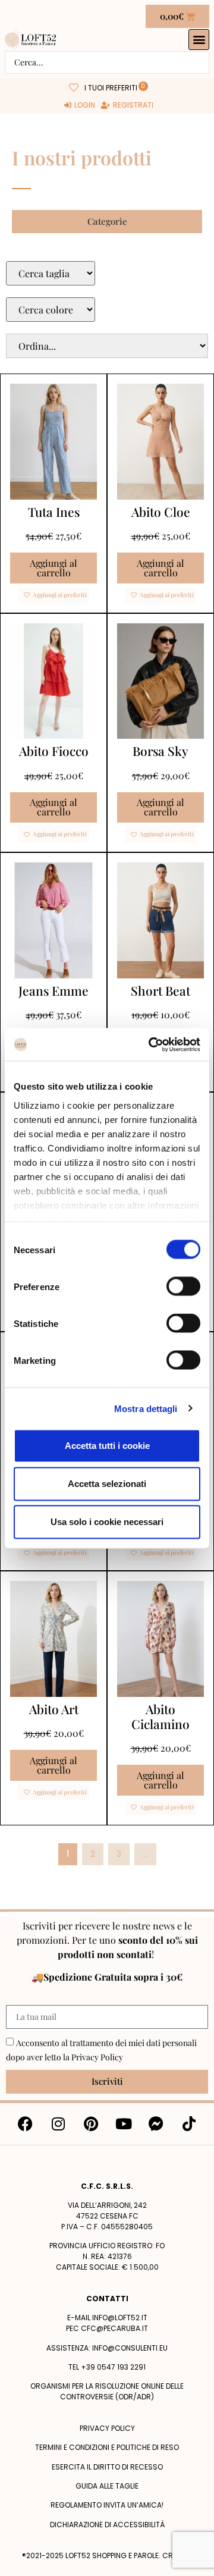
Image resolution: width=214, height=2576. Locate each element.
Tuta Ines (54, 512)
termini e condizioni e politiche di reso (107, 2447)
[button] (199, 40)
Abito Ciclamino (160, 1716)
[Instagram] (58, 2124)
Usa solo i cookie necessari (107, 1522)
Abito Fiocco (54, 751)
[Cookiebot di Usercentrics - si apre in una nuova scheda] (151, 1044)
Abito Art (54, 1709)
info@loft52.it (120, 2318)
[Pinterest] (91, 2124)
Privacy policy (107, 2428)
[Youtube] (124, 2124)
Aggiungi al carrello (53, 568)
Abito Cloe (161, 512)
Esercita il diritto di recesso (107, 2467)
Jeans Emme (53, 990)
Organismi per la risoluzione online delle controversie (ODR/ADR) (107, 2391)
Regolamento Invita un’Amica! (107, 2505)
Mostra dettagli (146, 1408)
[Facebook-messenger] (156, 2124)
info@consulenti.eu (130, 2348)
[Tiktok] (189, 2124)
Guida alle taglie (107, 2486)
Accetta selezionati (107, 1484)
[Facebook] (26, 2124)
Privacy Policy (97, 2057)
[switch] (183, 1287)
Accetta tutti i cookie (107, 1446)
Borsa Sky (160, 751)
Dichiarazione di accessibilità (107, 2525)
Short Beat (160, 990)
